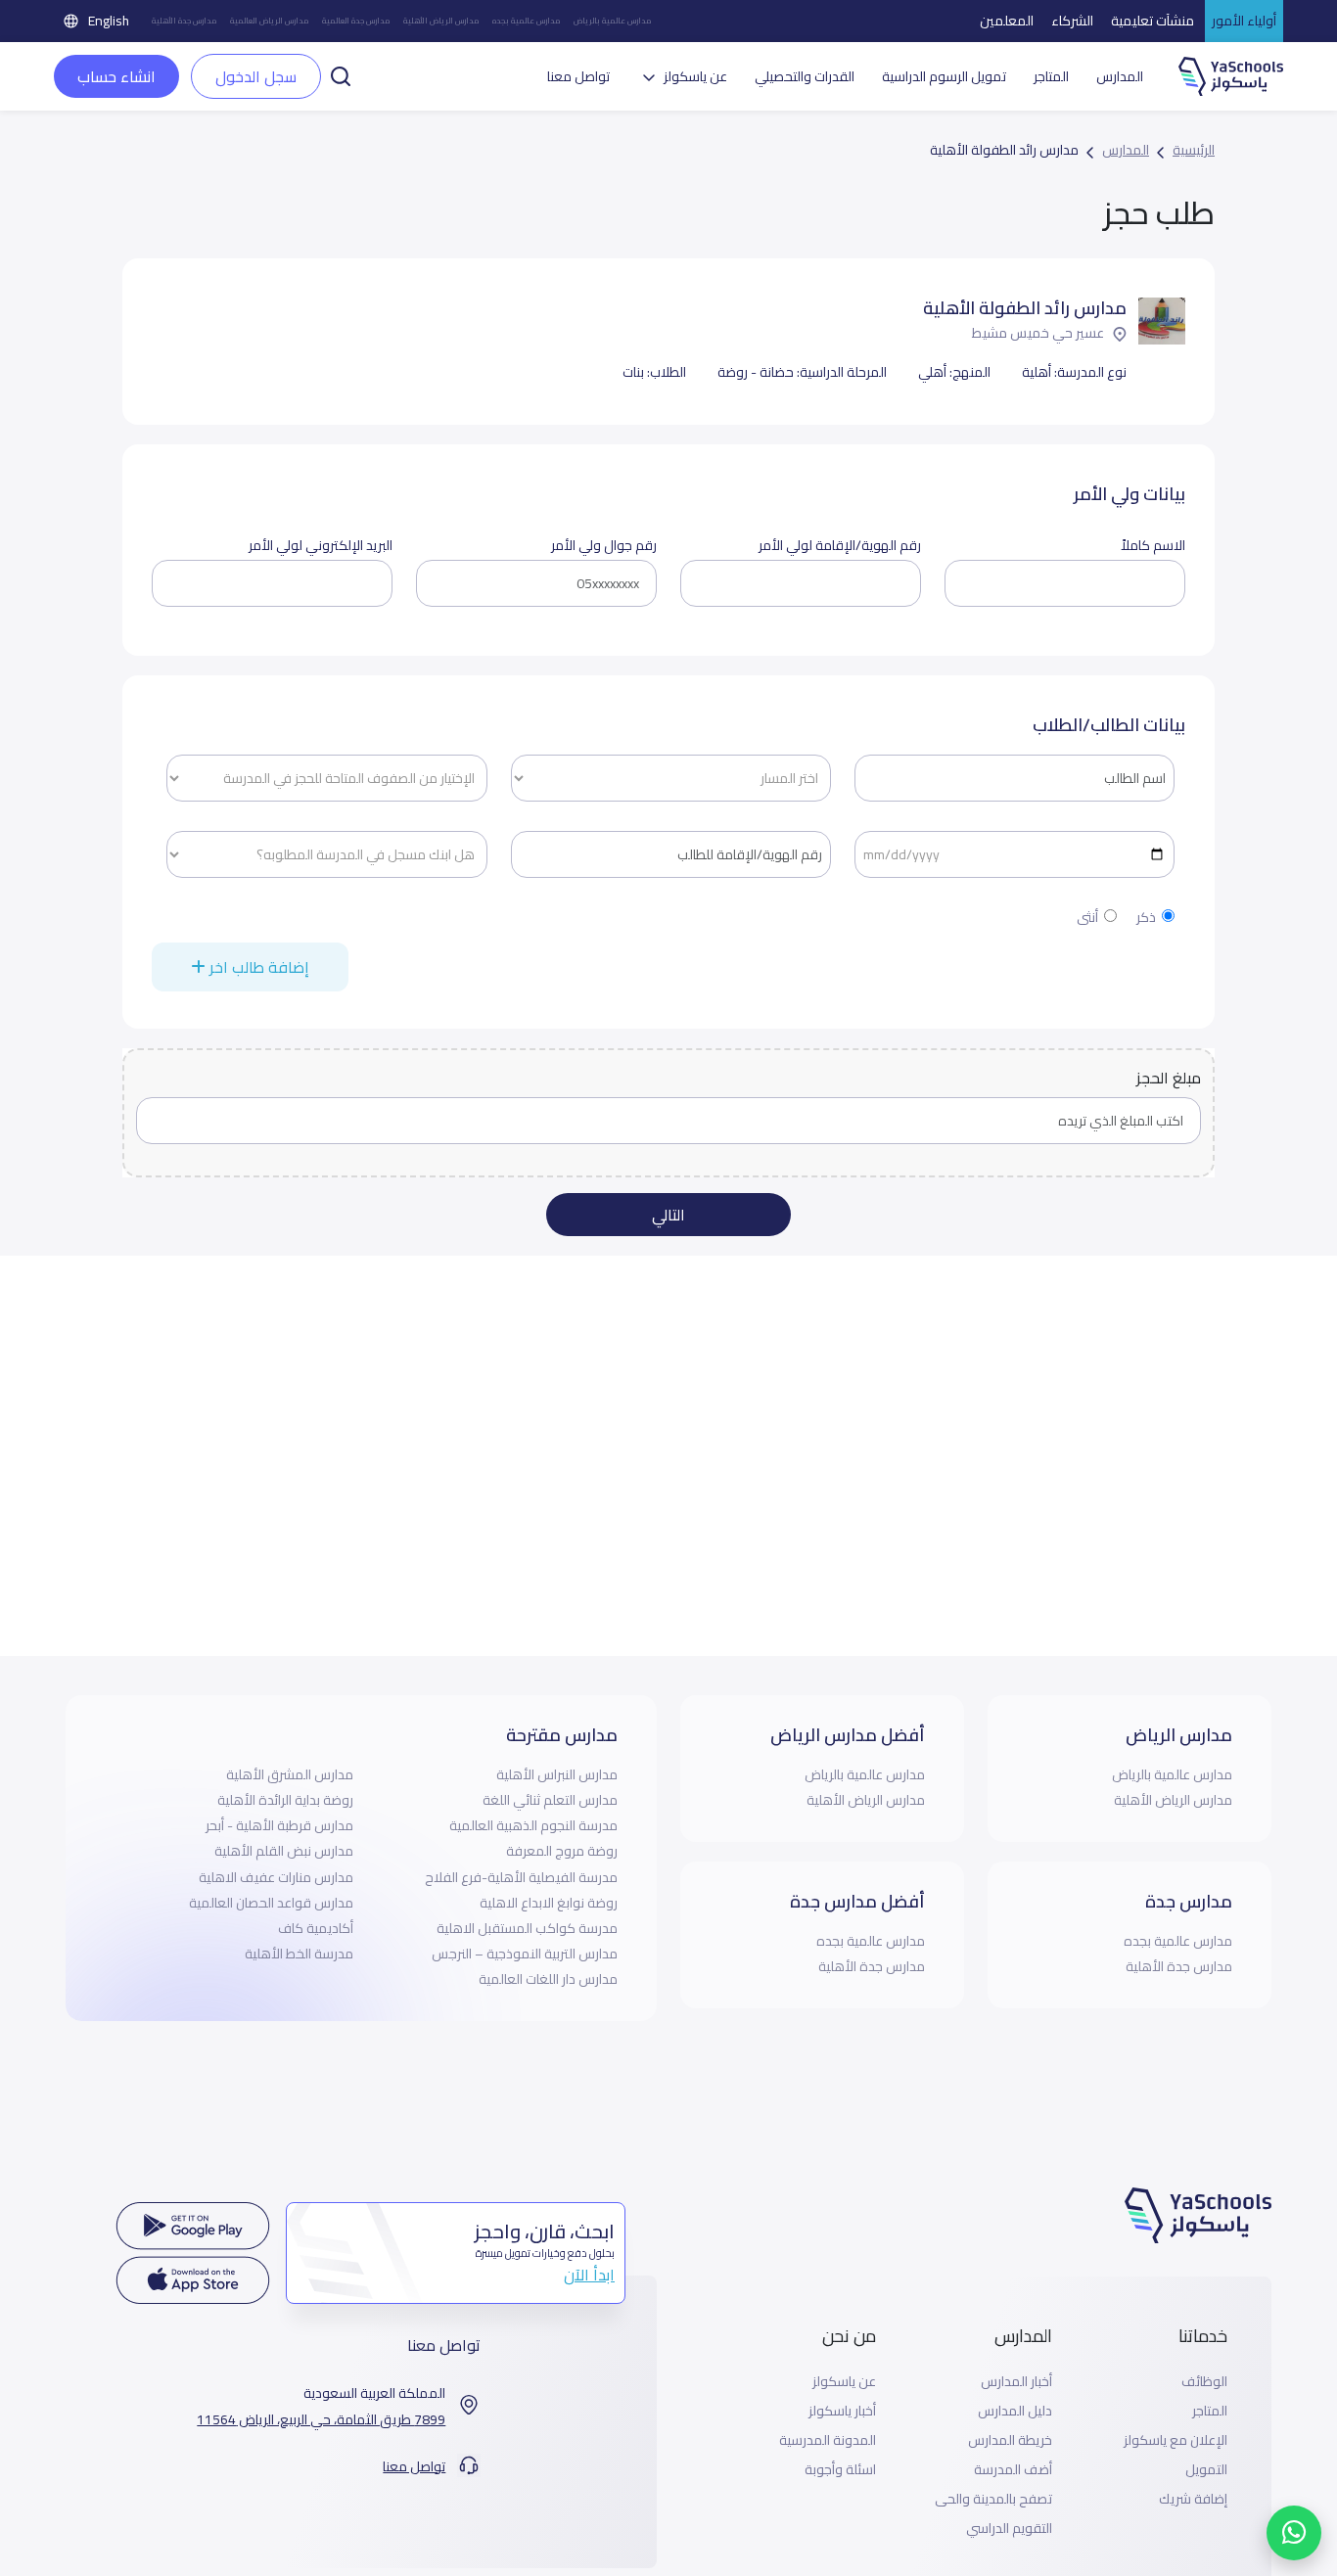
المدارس (1120, 77)
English (109, 21)
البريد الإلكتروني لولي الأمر (321, 546)
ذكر (1146, 918)
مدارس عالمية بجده (526, 21)
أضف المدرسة (1013, 2470)
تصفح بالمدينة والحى (993, 2499)
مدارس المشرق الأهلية (290, 1774)
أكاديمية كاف (316, 1928)
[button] (341, 74)
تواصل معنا (578, 77)
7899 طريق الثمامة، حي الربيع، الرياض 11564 (321, 2420)
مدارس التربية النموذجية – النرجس (525, 1954)
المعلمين (1007, 21)
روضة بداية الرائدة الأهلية (285, 1800)
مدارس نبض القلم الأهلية (284, 1851)
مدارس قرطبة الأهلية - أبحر (279, 1825)
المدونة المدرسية (828, 2440)
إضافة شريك (1193, 2499)
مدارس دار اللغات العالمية (548, 1979)
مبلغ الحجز (1169, 1078)
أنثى (1087, 918)
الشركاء (1072, 21)
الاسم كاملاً (1153, 546)
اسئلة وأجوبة (840, 2470)
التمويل (1206, 2470)
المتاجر (1051, 77)
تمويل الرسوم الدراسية (944, 77)
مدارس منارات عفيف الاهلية (276, 1877)
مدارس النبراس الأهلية (557, 1774)
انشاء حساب (116, 76)
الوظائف (1204, 2382)
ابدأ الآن (589, 2275)
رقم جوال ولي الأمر (604, 546)
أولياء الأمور (1244, 21)
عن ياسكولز (844, 2382)
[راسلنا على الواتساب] (1294, 2533)
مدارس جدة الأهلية (184, 21)
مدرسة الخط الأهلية (299, 1954)
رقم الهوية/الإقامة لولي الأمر (840, 546)
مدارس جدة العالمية (356, 21)
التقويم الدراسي (1009, 2529)
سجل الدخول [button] (256, 76)
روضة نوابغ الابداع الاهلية (549, 1903)
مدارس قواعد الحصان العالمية (271, 1903)
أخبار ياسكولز (842, 2411)
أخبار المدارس (1016, 2382)
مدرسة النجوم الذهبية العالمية (533, 1825)
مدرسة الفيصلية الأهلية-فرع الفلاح (521, 1877)
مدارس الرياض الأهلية (441, 21)
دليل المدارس (1015, 2411)
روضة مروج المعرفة (562, 1851)
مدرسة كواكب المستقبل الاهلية (527, 1928)
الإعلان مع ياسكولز (1176, 2440)
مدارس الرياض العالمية (269, 21)
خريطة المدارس (1010, 2440)
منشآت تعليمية (1153, 21)
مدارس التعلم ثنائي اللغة (550, 1800)
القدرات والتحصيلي (805, 77)
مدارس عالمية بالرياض (612, 21)
